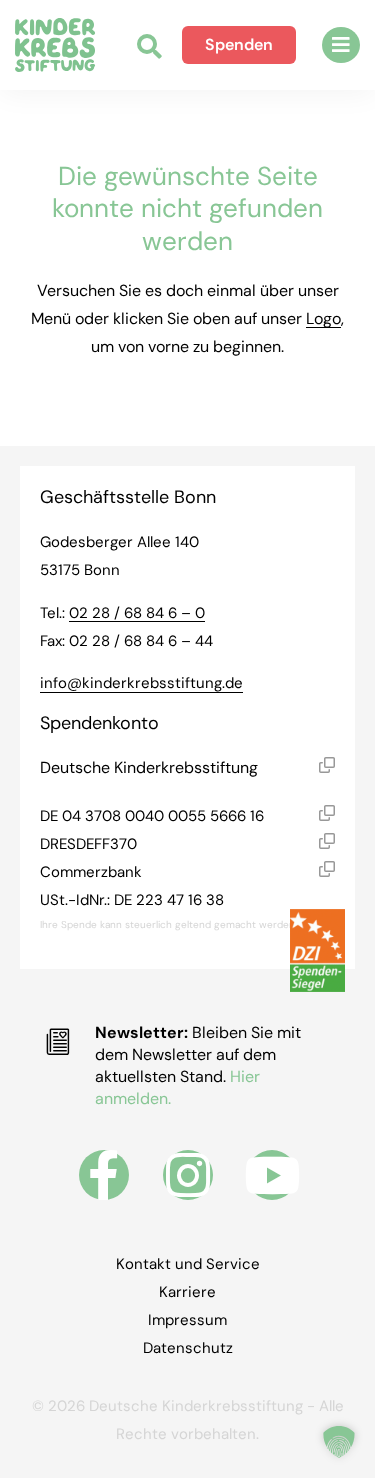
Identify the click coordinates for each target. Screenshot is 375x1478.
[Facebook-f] (104, 1175)
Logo (323, 318)
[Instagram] (188, 1175)
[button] (341, 45)
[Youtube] (272, 1175)
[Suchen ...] (149, 48)
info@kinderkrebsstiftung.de (141, 683)
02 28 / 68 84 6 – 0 (137, 613)
